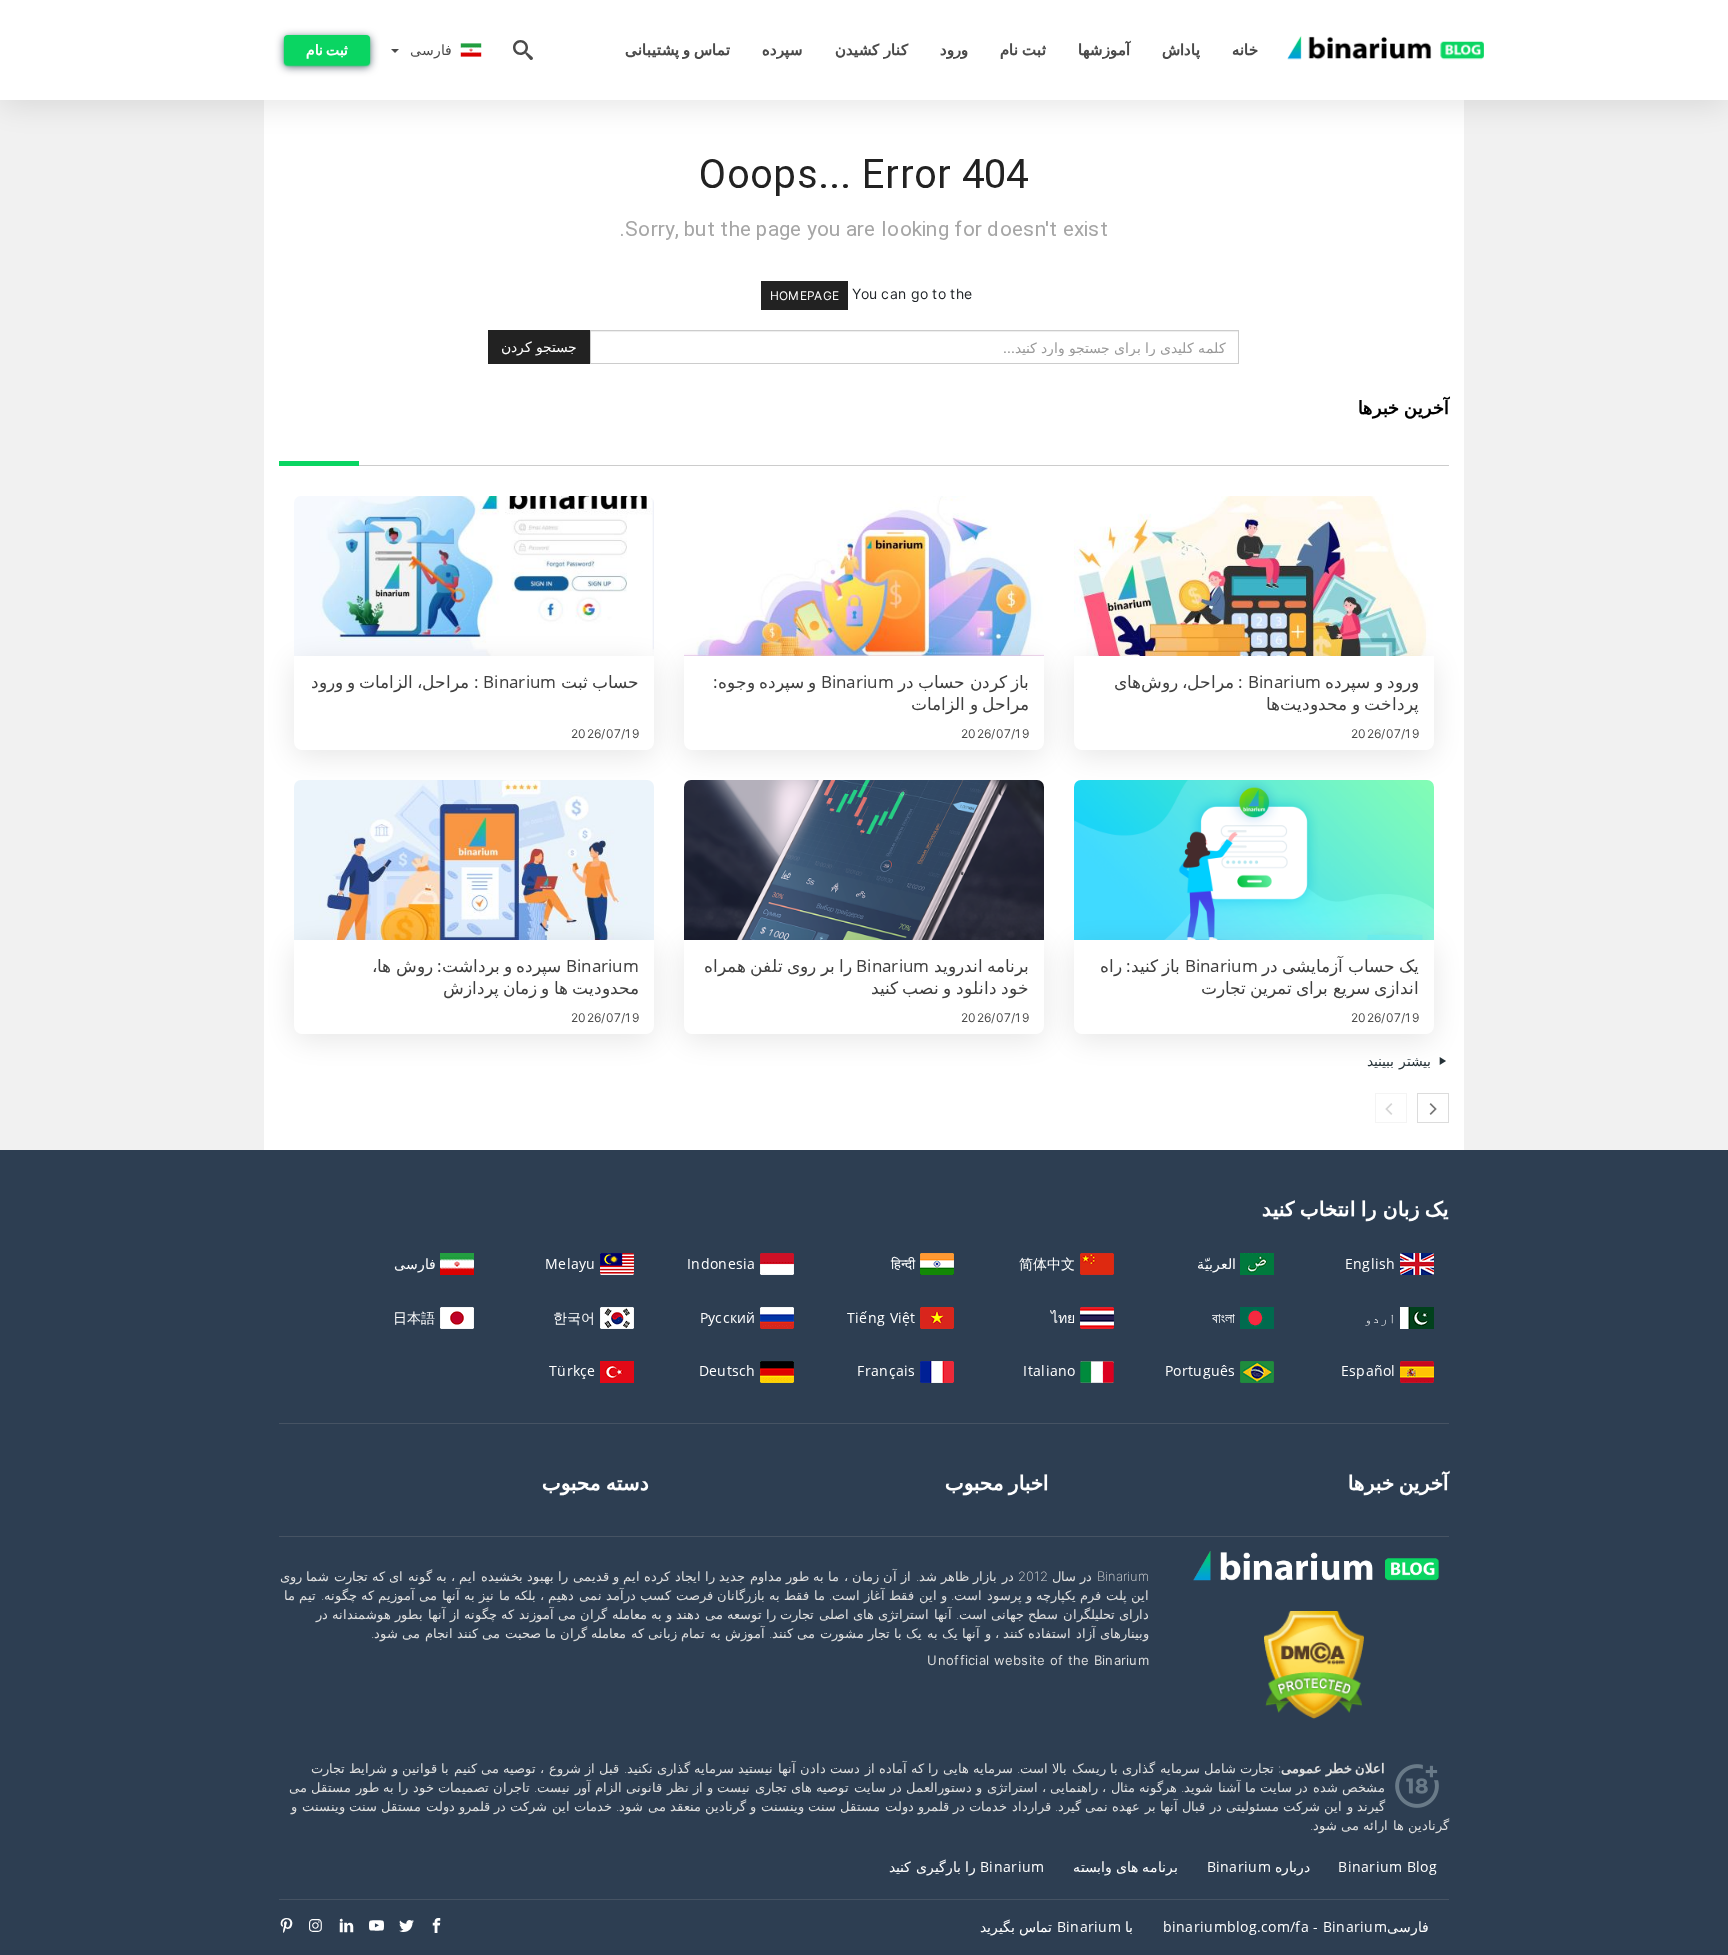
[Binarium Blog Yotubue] (384, 1927)
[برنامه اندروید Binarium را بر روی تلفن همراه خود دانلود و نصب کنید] (864, 860)
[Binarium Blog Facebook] (444, 1927)
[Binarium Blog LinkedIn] (354, 1927)
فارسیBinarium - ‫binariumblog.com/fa (1296, 1926)
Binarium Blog (1387, 1866)
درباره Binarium (1259, 1866)
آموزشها (1104, 49)
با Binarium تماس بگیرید (1056, 1926)
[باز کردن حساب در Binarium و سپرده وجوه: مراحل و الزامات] (864, 576)
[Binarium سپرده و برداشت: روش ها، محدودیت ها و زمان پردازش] (474, 860)
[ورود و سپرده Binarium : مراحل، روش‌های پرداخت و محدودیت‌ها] (1254, 576)
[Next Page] (1433, 1108)
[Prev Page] (1391, 1108)
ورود (954, 49)
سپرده (782, 49)
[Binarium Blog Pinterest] (294, 1927)
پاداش (1181, 49)
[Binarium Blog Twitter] (414, 1927)
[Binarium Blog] (1314, 1587)
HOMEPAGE (804, 295)
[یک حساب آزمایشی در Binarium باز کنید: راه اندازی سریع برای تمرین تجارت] (1254, 860)
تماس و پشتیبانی (678, 49)
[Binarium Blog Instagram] (324, 1927)
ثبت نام (1023, 49)
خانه (1245, 49)
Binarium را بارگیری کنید (966, 1866)
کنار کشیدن (871, 49)
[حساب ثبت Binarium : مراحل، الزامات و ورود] (474, 576)
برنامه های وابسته (1126, 1866)
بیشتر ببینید (1401, 1060)
